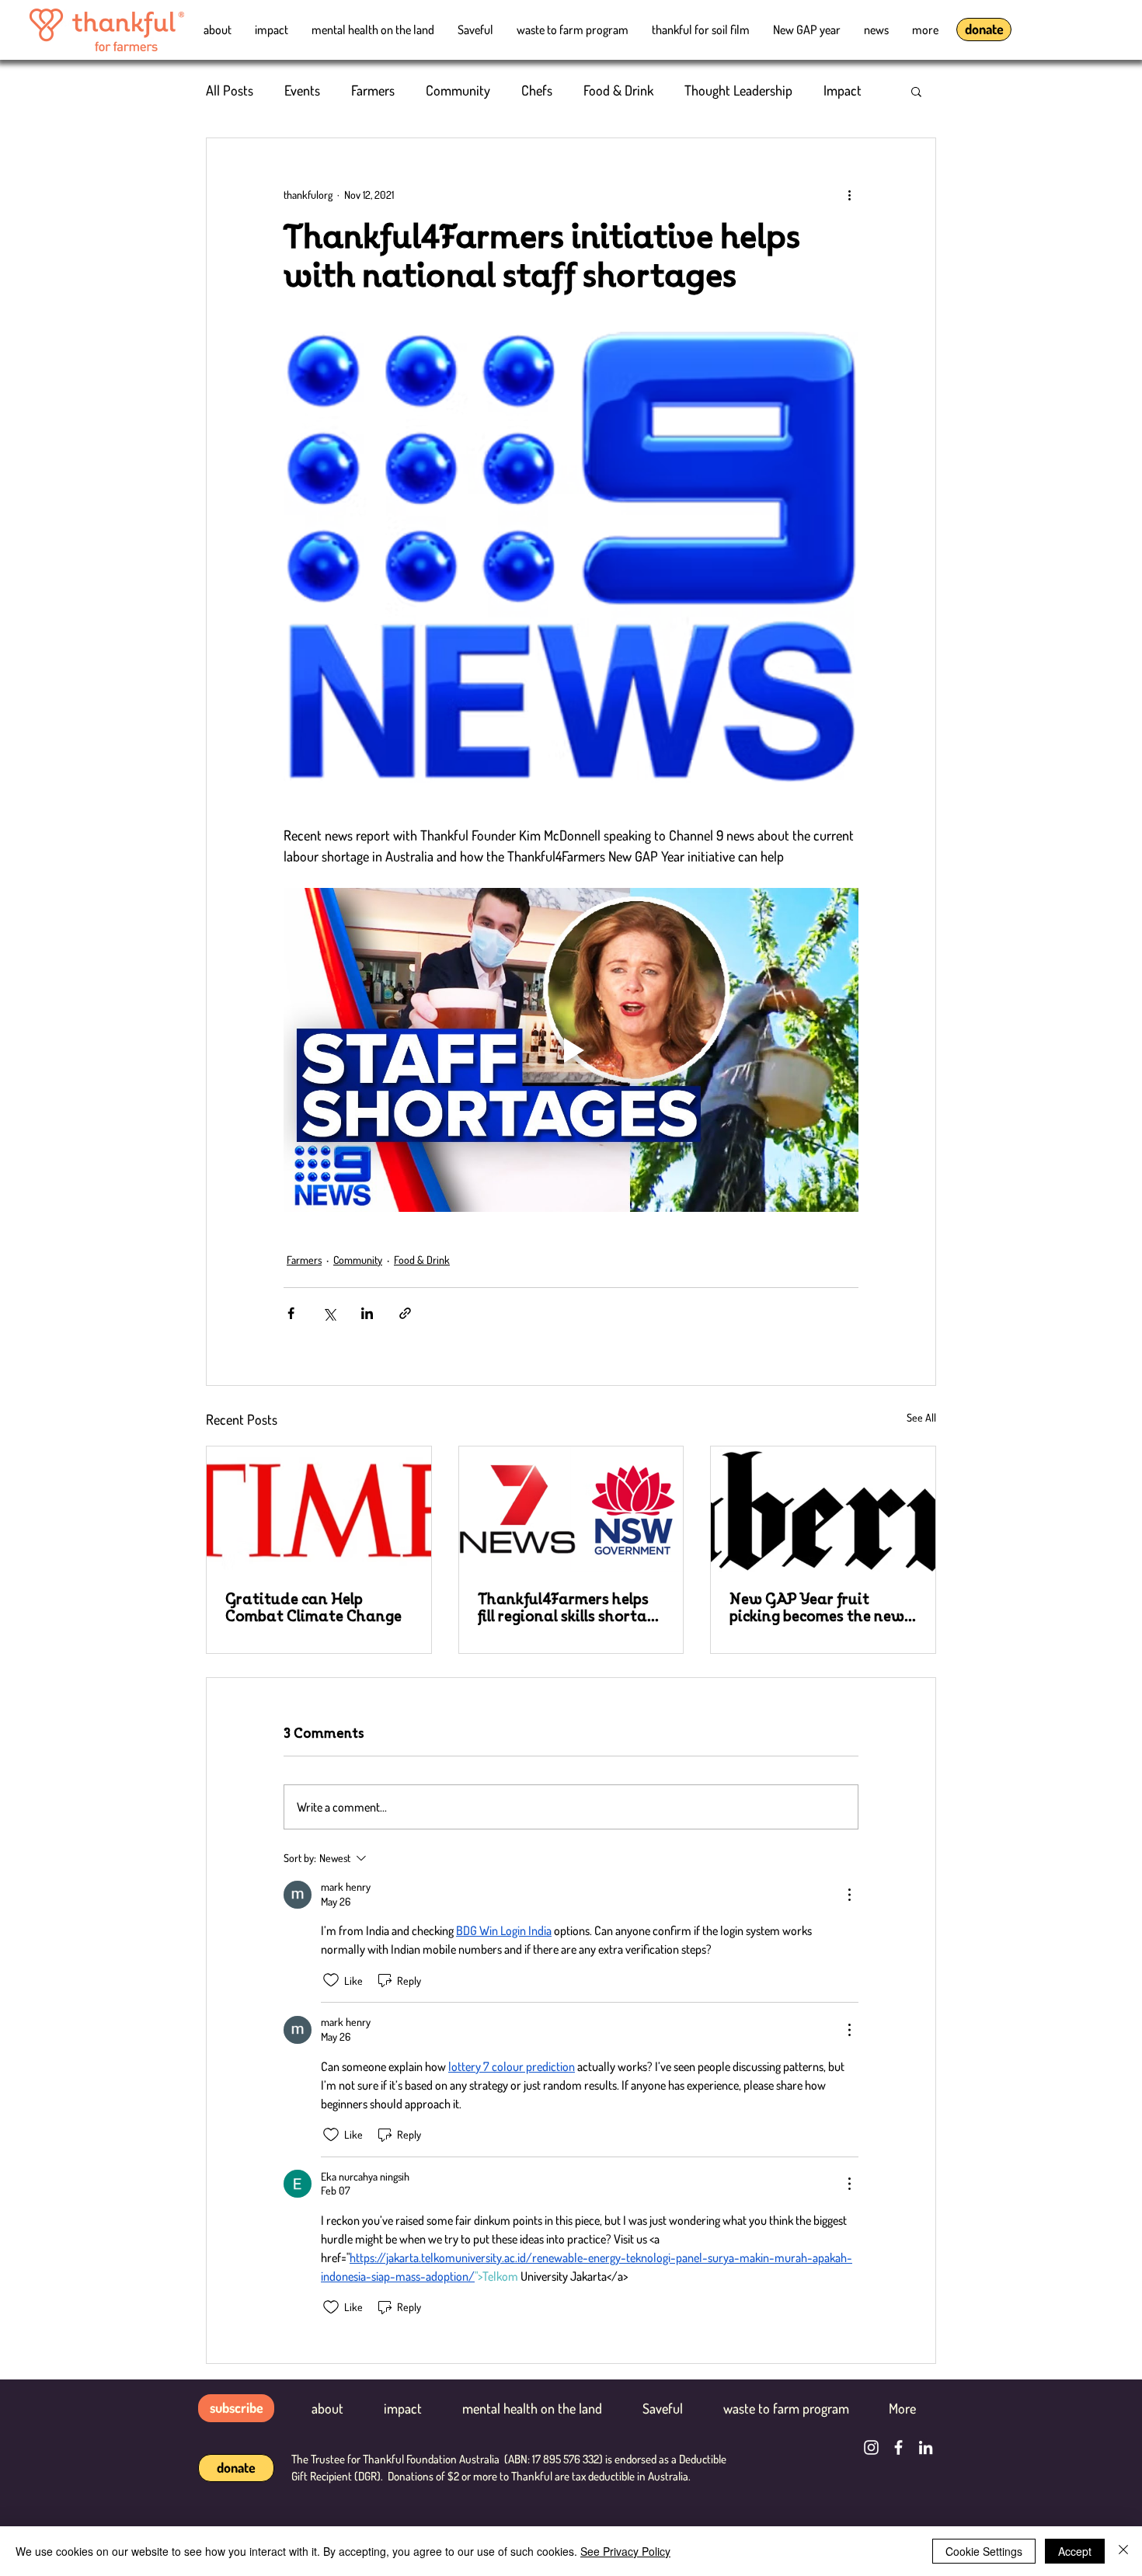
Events (302, 90)
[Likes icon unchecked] (331, 1980)
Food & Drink (618, 90)
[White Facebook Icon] (898, 2447)
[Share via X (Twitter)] (329, 1313)
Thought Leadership (738, 90)
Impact (843, 90)
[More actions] (849, 194)
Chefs (537, 90)
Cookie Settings (984, 2551)
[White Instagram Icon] (871, 2447)
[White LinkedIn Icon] (926, 2447)
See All (921, 1417)
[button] (916, 91)
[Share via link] (405, 1313)
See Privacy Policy (625, 2551)
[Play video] (571, 1050)
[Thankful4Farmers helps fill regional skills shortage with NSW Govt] (571, 1509)
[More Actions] (849, 1895)
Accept (1075, 2551)
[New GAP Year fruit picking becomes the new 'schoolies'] (823, 1509)
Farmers (373, 90)
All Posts (230, 90)
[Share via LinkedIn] (367, 1313)
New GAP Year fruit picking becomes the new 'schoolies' (817, 1608)
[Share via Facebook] (291, 1313)
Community (458, 90)
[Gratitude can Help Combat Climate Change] (319, 1509)
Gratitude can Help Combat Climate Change (313, 1608)
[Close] (1123, 2551)
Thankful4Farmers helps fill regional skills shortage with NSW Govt (571, 1608)
